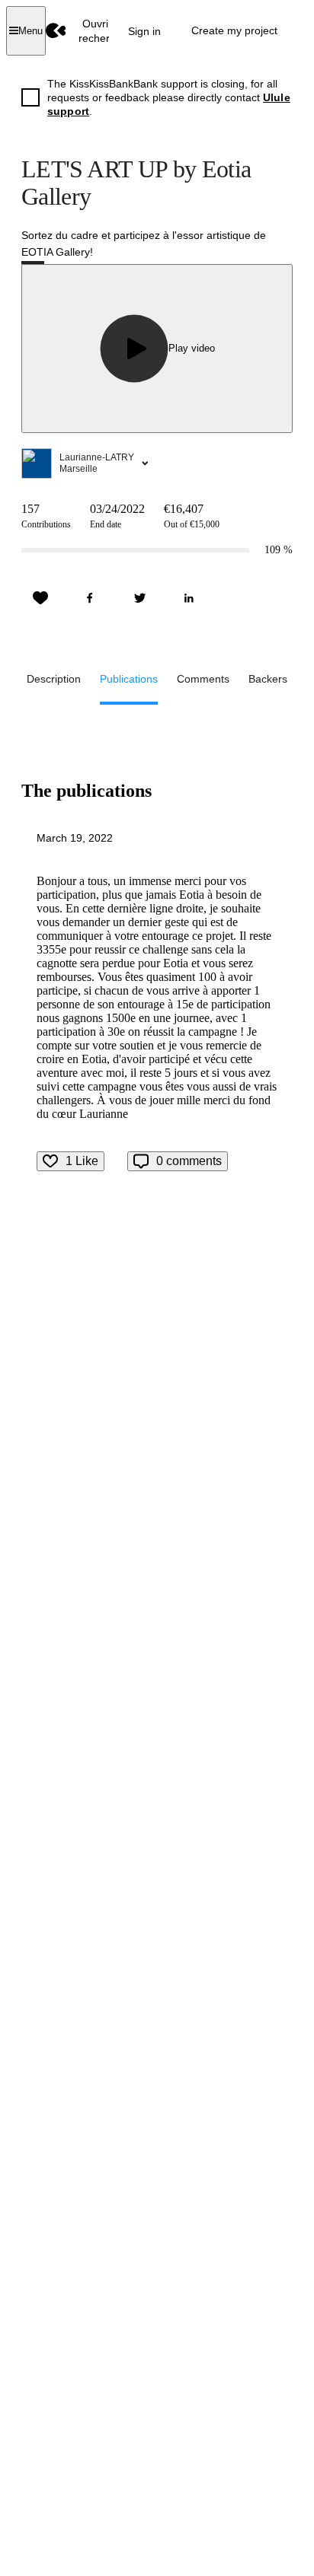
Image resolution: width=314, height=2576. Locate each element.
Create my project (234, 30)
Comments (203, 679)
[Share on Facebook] (90, 598)
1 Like (82, 1161)
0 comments (189, 1161)
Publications (129, 679)
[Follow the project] (40, 598)
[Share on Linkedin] (189, 598)
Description (54, 679)
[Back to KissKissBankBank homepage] (56, 31)
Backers (268, 679)
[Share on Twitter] (139, 598)
